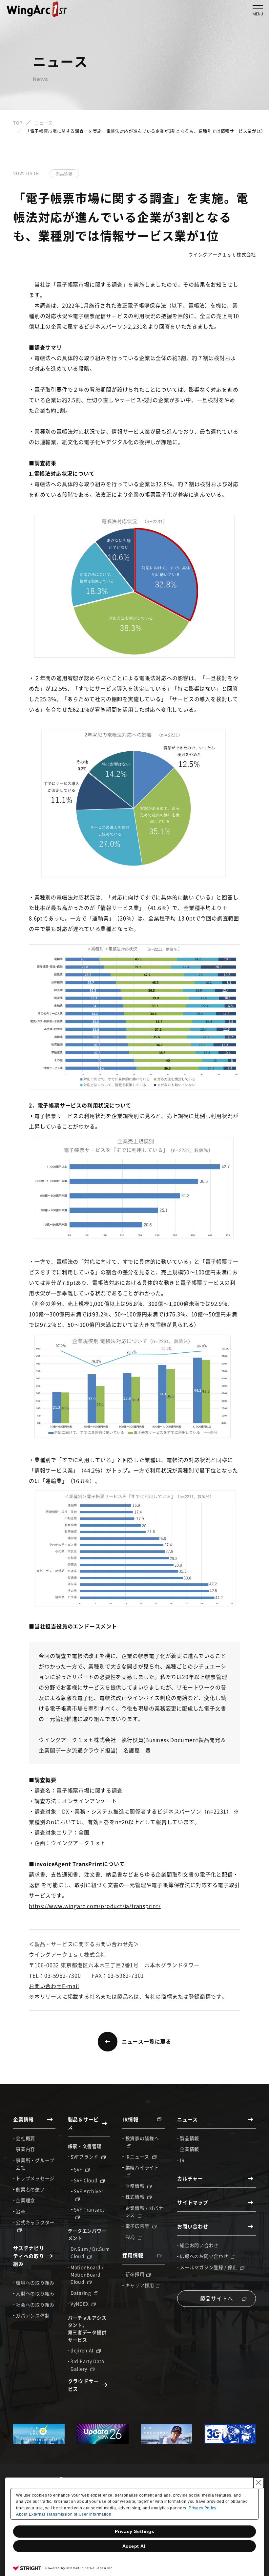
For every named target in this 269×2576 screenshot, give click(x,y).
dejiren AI (83, 2350)
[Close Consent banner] (259, 2483)
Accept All (135, 2546)
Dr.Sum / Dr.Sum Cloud (90, 2252)
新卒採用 (135, 2274)
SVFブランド (85, 2157)
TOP (18, 123)
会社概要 (25, 2138)
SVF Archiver (88, 2191)
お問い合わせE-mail (54, 1986)
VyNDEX (80, 2304)
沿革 (21, 2211)
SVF (79, 2169)
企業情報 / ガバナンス (144, 2211)
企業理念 (25, 2200)
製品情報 (189, 2138)
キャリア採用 (140, 2285)
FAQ (131, 2237)
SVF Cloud (86, 2180)
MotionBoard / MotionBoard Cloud (87, 2275)
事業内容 (25, 2149)
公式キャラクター (35, 2222)
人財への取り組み (35, 2293)
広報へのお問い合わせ (205, 2256)
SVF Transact (89, 2209)
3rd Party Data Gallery (87, 2365)
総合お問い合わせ (199, 2245)
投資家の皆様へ (142, 2138)
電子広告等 (138, 2226)
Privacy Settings (135, 2531)
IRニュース (138, 2157)
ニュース (44, 123)
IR (182, 2160)
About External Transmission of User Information (64, 2514)
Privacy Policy (202, 2508)
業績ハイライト (142, 2167)
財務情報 (136, 2186)
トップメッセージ (35, 2178)
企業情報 (189, 2149)
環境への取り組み (35, 2283)
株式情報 (136, 2197)
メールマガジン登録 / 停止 (209, 2267)
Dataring (81, 2293)
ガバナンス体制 (33, 2315)
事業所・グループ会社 (35, 2164)
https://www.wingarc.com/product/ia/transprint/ (95, 1906)
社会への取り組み (35, 2305)
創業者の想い (30, 2189)
